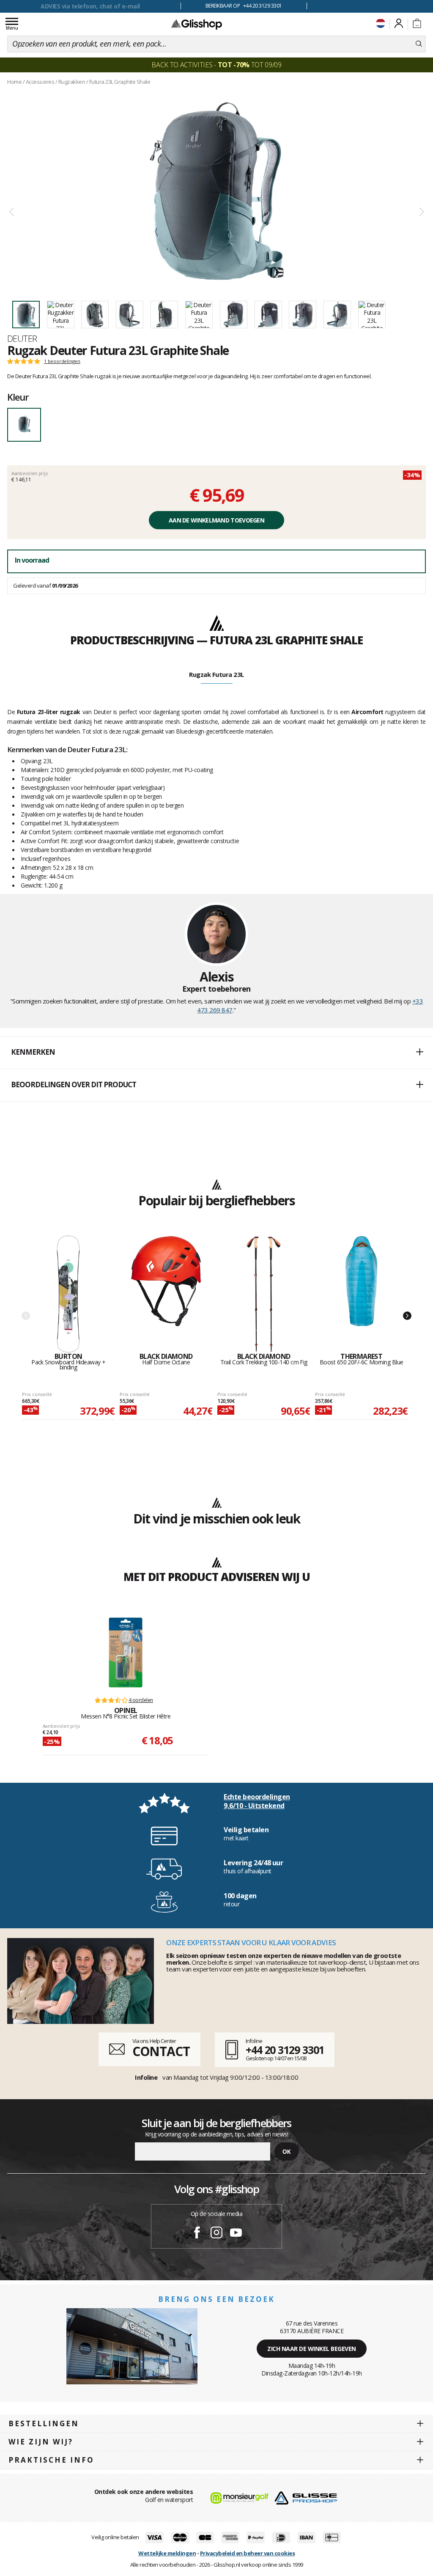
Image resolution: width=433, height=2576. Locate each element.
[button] (216, 1053)
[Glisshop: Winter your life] (197, 24)
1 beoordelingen (62, 361)
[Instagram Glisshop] (216, 2234)
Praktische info (51, 2460)
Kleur (18, 397)
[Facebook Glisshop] (197, 2234)
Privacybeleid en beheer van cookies (248, 2553)
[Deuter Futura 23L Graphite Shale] (216, 191)
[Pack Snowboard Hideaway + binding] (68, 1294)
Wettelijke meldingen (167, 2553)
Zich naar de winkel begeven (312, 2349)
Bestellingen (44, 2423)
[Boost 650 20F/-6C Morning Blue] (361, 1294)
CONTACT (161, 2051)
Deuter (22, 338)
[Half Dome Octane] (166, 1294)
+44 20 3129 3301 (285, 2050)
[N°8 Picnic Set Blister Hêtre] (126, 1652)
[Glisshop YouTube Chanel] (236, 2234)
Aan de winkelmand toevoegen (216, 520)
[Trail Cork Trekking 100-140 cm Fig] (264, 1294)
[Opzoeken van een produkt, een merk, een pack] (419, 44)
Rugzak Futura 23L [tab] (216, 674)
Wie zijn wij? (41, 2442)
